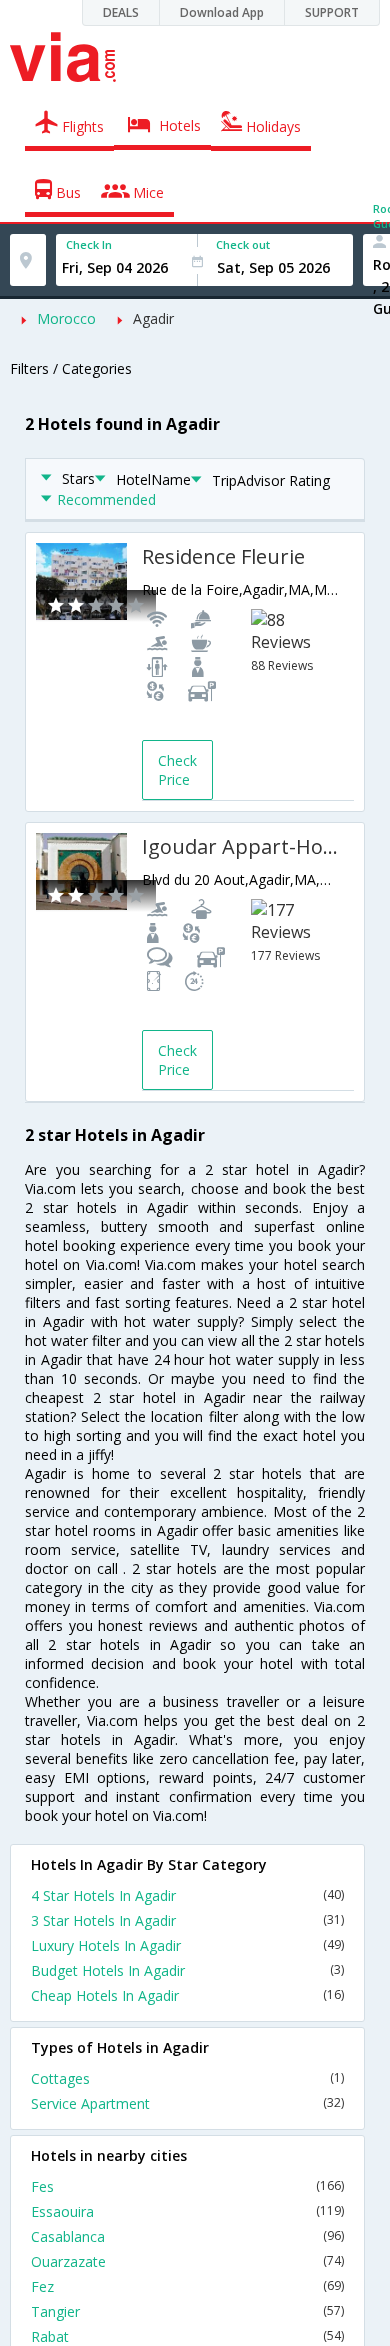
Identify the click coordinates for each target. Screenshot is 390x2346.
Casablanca (187, 2236)
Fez (187, 2286)
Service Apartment (187, 2103)
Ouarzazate (187, 2261)
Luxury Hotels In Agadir (187, 1945)
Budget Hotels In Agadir (187, 1970)
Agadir (153, 318)
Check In (89, 244)
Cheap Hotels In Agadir (187, 1995)
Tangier (187, 2311)
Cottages (187, 2078)
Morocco (66, 318)
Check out (243, 244)
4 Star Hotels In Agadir (187, 1895)
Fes (187, 2186)
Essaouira (187, 2211)
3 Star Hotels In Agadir (187, 1920)
